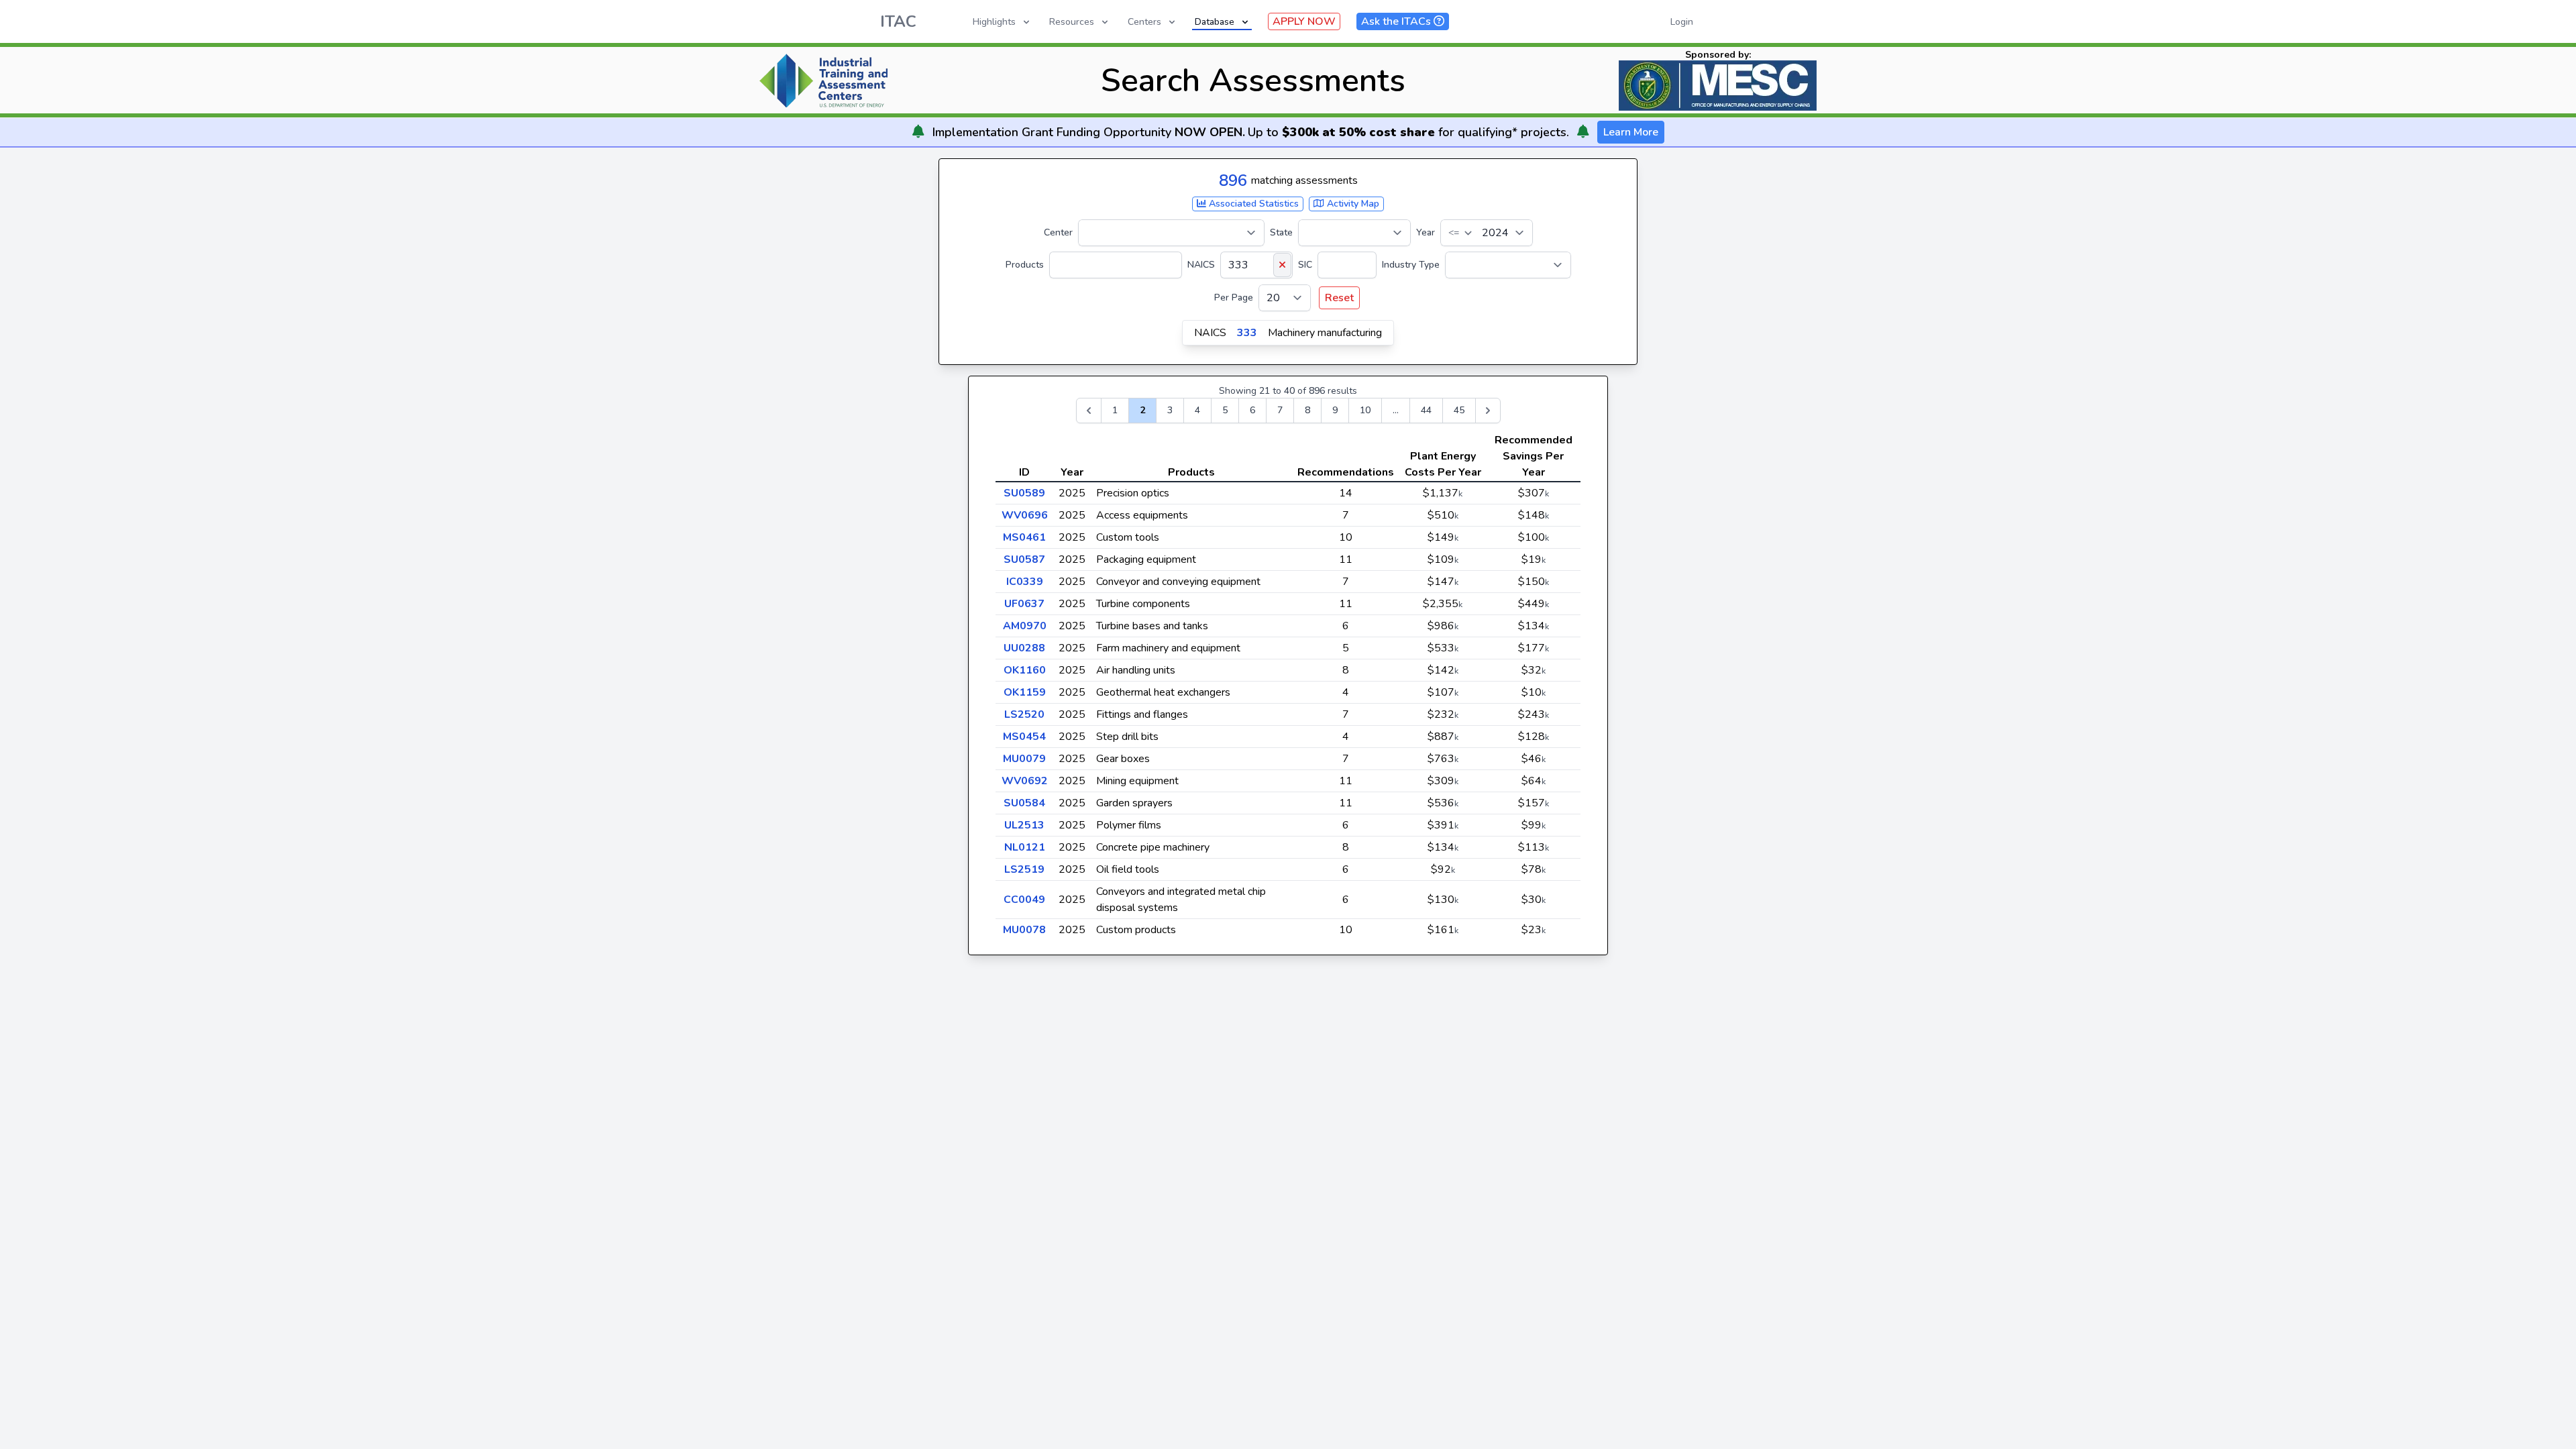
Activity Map (1352, 204)
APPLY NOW (1304, 21)
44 (1426, 410)
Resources (1072, 22)
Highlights (994, 22)
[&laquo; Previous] (1089, 411)
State (1281, 232)
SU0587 (1024, 559)
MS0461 (1024, 537)
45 (1459, 410)
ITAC (898, 21)
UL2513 (1024, 825)
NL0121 (1025, 847)
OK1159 (1025, 692)
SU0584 (1024, 803)
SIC (1305, 265)
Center (1058, 232)
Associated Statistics (1252, 204)
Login (1682, 22)
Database (1215, 22)
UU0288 (1024, 648)
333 (1247, 333)
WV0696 (1025, 515)
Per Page (1234, 298)
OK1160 (1025, 670)
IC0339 (1025, 582)
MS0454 (1024, 737)
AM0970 (1025, 626)
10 (1365, 410)
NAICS (1201, 265)
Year (1426, 232)
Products (1025, 265)
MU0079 (1024, 759)
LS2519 (1024, 869)
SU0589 (1024, 493)
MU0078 (1024, 930)
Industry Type (1411, 265)
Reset (1339, 298)
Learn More (1631, 132)
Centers (1144, 22)
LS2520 (1024, 714)
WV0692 (1025, 781)
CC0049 (1024, 900)
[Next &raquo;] (1488, 411)
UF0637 (1024, 604)
